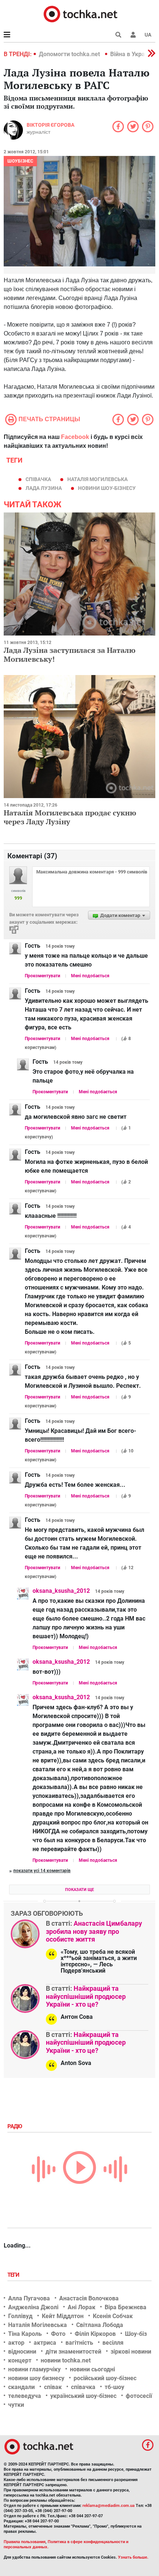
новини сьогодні (92, 2369)
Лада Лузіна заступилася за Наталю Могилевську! (70, 655)
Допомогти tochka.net (70, 54)
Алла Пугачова (29, 2298)
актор (16, 2343)
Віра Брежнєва (126, 2307)
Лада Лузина (44, 488)
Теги (14, 2275)
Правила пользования (25, 2542)
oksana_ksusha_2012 (61, 1591)
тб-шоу (114, 2387)
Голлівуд (20, 2316)
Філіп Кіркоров (95, 2334)
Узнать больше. (133, 2557)
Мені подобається (90, 976)
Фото (58, 2334)
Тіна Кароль (25, 2334)
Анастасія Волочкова (89, 2298)
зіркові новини (131, 2352)
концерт (20, 2360)
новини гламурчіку (34, 2369)
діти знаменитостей (73, 2352)
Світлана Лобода (100, 2325)
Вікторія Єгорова (50, 125)
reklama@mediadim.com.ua (109, 2506)
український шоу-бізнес (83, 2396)
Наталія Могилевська (97, 479)
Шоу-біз (136, 2334)
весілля (113, 2343)
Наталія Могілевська (38, 2325)
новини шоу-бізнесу (107, 488)
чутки (16, 2405)
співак (53, 2387)
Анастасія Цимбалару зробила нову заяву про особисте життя (94, 1931)
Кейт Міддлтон (63, 2316)
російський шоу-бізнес (105, 2378)
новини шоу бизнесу (36, 2378)
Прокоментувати (43, 976)
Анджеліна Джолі (33, 2307)
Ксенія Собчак (113, 2316)
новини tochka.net (66, 2360)
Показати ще (79, 1890)
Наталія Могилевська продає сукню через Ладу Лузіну (70, 817)
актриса (45, 2343)
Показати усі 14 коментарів (42, 1871)
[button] (133, 35)
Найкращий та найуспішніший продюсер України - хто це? (86, 1996)
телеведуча (25, 2396)
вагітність (79, 2343)
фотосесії (139, 2396)
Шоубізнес (20, 161)
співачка (38, 479)
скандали (21, 2387)
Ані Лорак (82, 2307)
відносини (22, 2352)
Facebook (75, 437)
